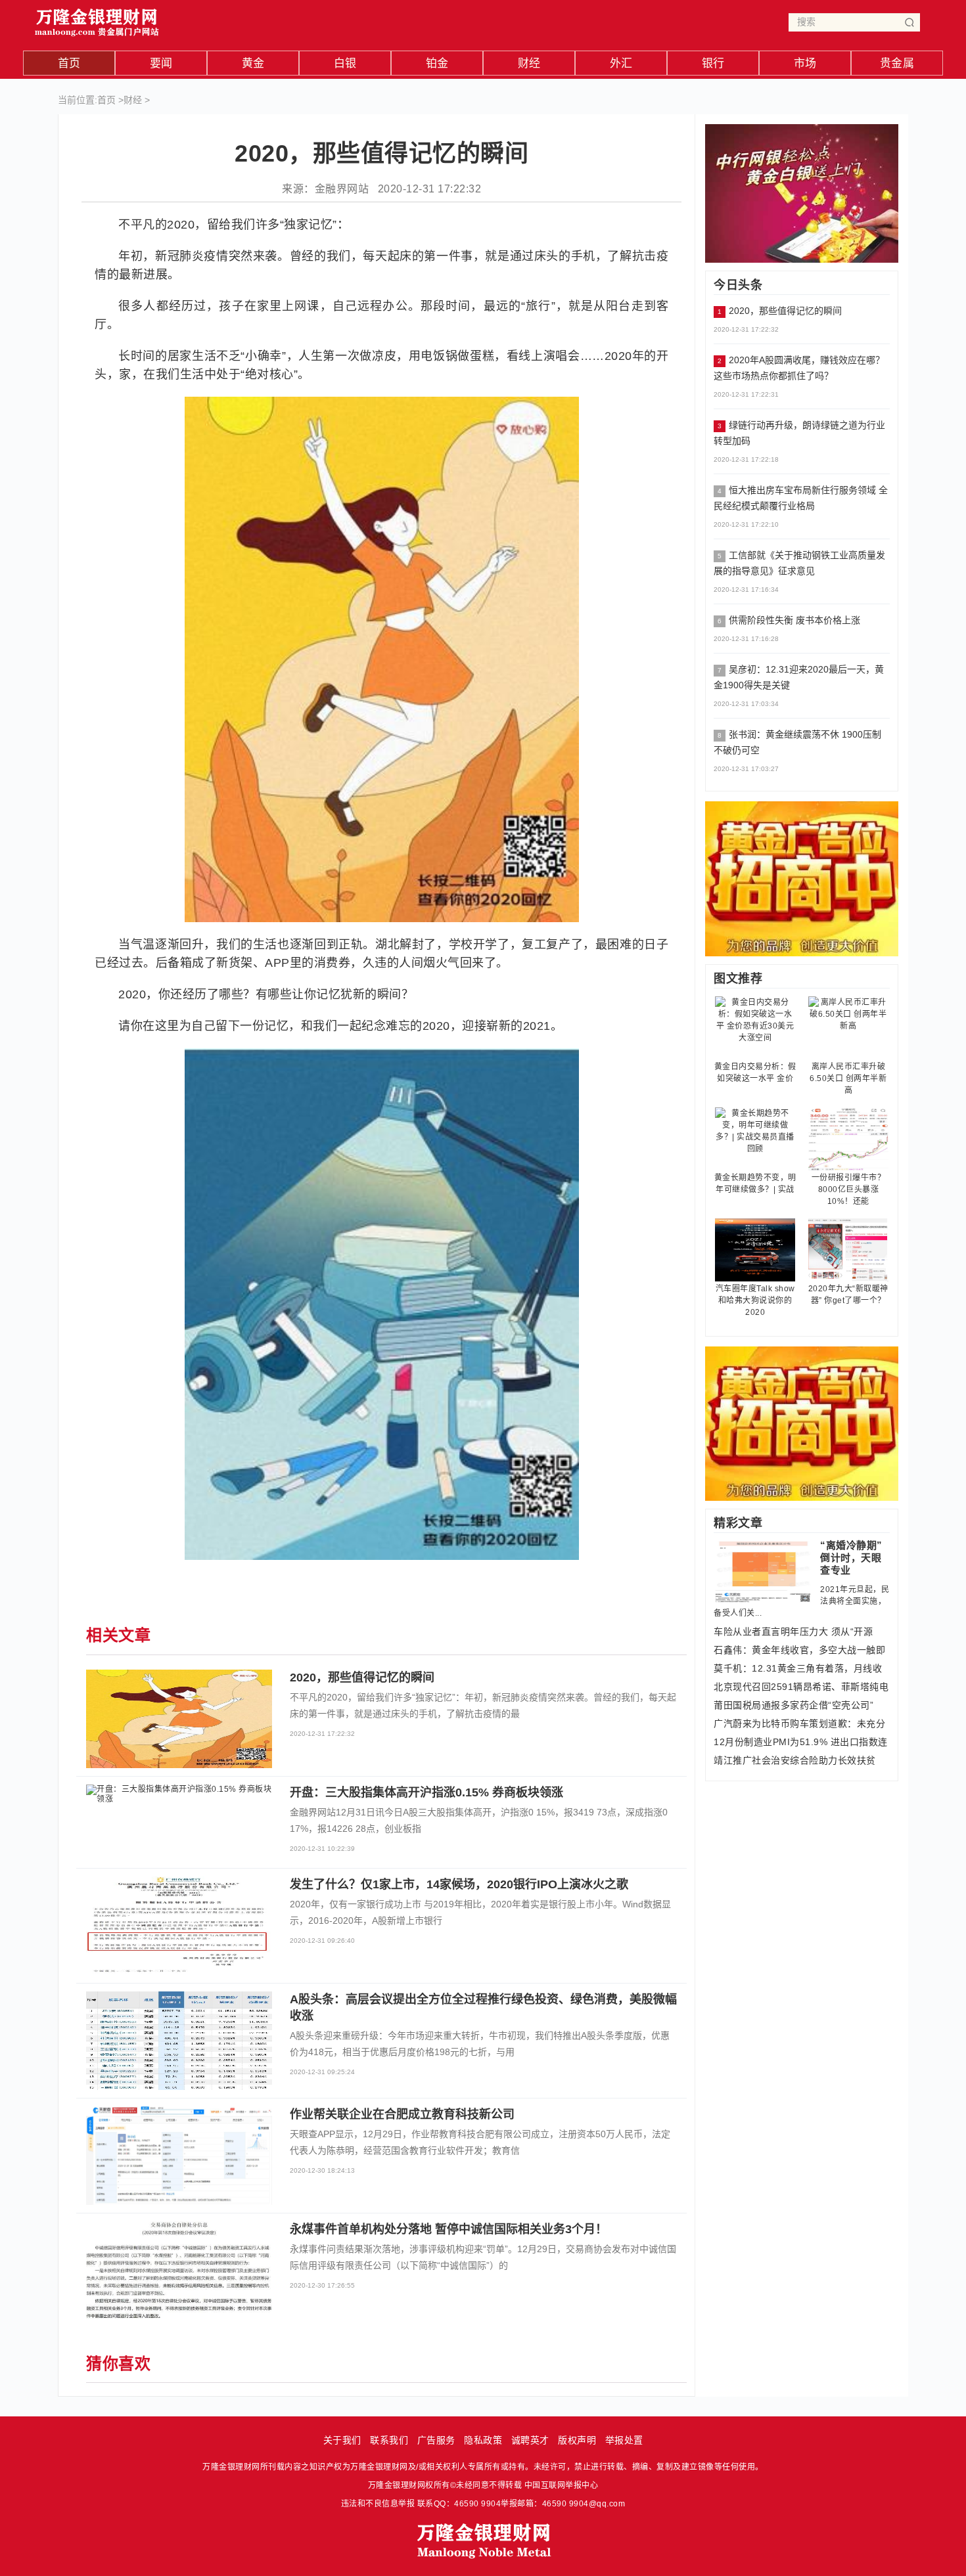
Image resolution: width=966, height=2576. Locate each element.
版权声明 (577, 2440)
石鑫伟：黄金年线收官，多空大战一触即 (799, 1650)
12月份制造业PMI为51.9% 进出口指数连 (801, 1742)
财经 (529, 63)
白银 (345, 63)
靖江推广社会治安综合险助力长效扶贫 (795, 1760)
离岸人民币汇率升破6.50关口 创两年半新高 (848, 1078)
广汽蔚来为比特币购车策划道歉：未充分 (799, 1723)
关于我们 (342, 2440)
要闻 (161, 63)
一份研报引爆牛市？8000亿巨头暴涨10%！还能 (849, 1189)
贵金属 (897, 63)
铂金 (437, 63)
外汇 (621, 63)
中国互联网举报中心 (562, 2485)
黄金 (253, 63)
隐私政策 (483, 2440)
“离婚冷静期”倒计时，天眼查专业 (851, 1558)
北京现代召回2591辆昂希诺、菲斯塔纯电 (801, 1687)
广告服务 (436, 2440)
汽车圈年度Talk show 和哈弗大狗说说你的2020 (755, 1300)
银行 (713, 63)
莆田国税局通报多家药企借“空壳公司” (793, 1705)
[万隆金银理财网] (97, 19)
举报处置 (624, 2440)
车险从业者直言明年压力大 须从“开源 (793, 1632)
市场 (805, 63)
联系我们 (389, 2440)
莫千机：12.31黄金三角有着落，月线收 (798, 1668)
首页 (69, 63)
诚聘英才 (530, 2440)
